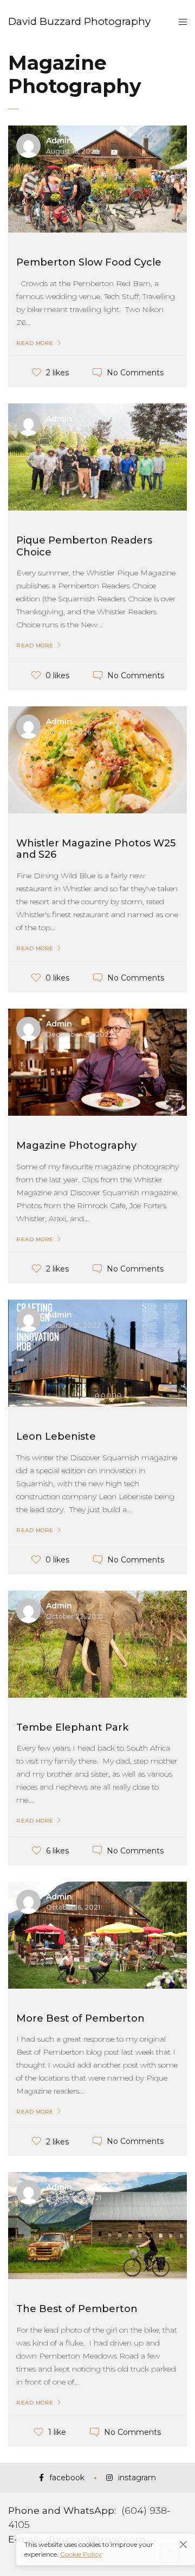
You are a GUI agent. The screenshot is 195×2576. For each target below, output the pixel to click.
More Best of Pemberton (80, 2018)
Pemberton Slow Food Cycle (89, 262)
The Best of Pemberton (77, 2309)
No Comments (135, 373)
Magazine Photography (76, 1145)
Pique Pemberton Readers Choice (84, 546)
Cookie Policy (81, 2554)
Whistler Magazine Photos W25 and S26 (96, 849)
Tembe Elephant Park (72, 1727)
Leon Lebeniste (56, 1436)
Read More (35, 343)
